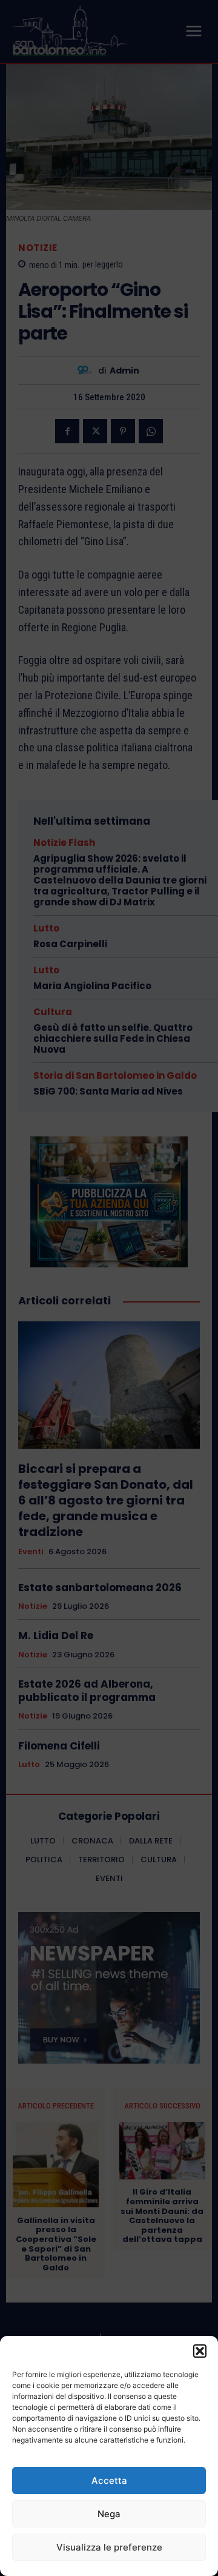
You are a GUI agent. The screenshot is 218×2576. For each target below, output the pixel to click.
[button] (200, 2351)
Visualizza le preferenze (109, 2547)
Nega (109, 2514)
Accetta (109, 2480)
